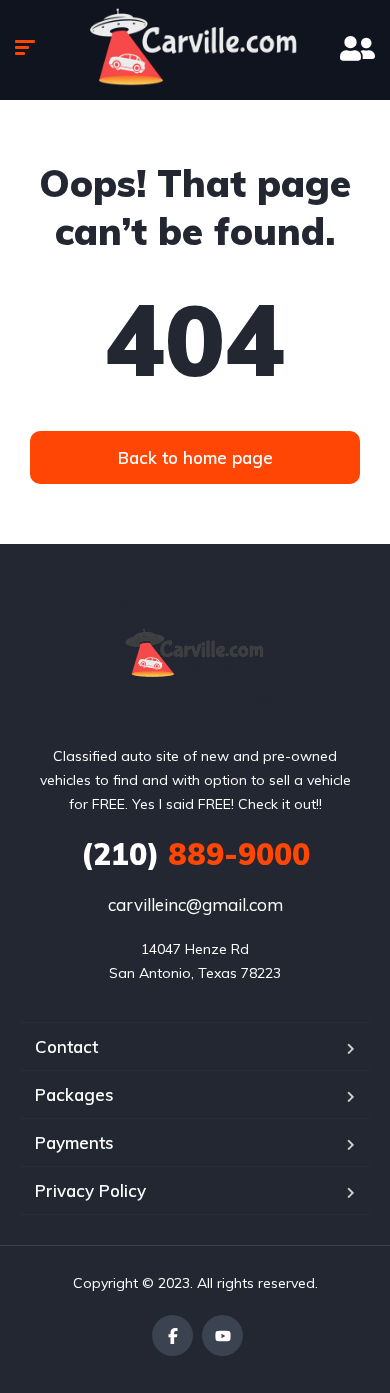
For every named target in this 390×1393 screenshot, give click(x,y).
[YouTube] (222, 1335)
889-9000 (195, 854)
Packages (74, 1094)
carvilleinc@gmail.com (195, 904)
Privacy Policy (90, 1190)
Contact (66, 1046)
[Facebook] (172, 1335)
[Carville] (195, 655)
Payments (74, 1142)
